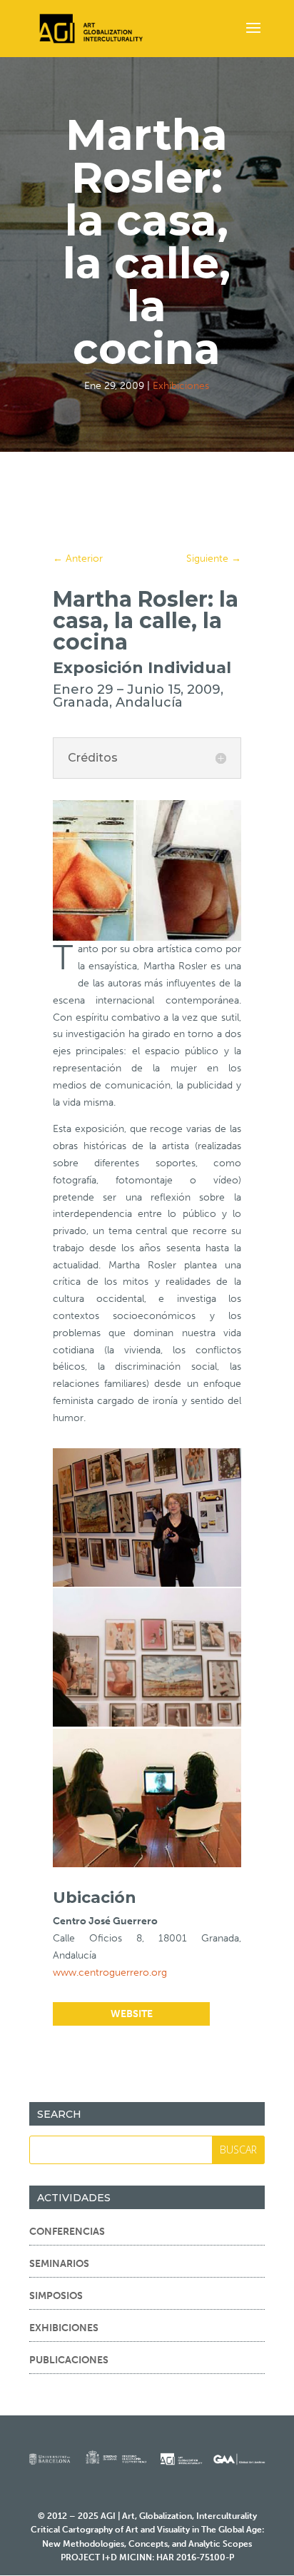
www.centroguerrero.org (110, 1973)
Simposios (56, 2296)
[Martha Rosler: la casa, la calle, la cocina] (147, 1584)
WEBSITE (132, 2014)
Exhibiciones (181, 386)
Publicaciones (69, 2360)
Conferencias (67, 2232)
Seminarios (59, 2264)
